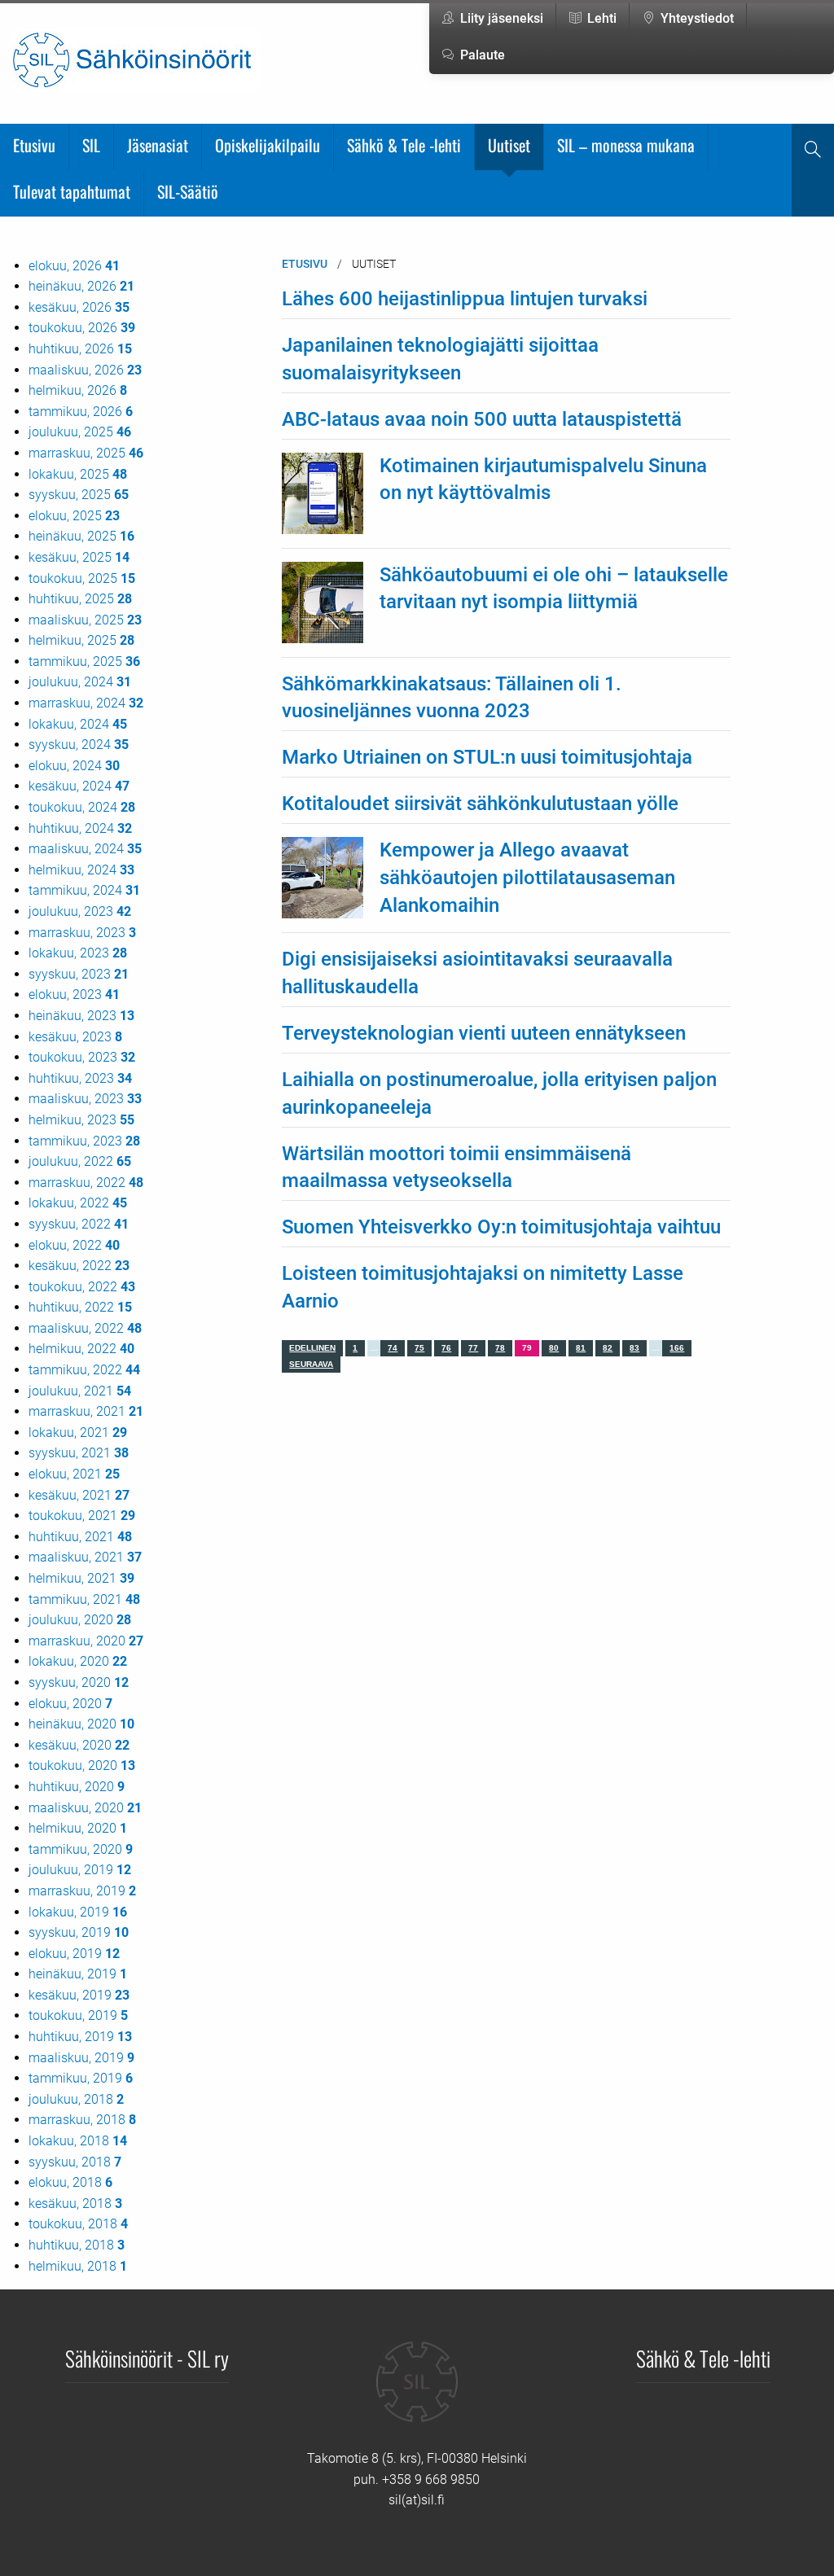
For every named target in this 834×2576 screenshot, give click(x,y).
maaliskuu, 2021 (85, 1557)
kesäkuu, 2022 (79, 1266)
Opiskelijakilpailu (268, 145)
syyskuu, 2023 (79, 974)
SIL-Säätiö (188, 191)
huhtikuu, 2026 (80, 349)
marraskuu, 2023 (82, 933)
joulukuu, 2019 (80, 1870)
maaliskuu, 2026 (85, 370)
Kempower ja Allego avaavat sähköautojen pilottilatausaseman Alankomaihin (527, 877)
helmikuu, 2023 (81, 1120)
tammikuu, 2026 (81, 412)
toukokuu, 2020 (82, 1766)
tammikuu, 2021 (84, 1599)
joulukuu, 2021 (80, 1391)
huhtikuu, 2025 (80, 599)
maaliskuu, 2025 (85, 620)
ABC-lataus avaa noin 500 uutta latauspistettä (482, 419)
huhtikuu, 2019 (80, 2037)
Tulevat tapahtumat (72, 191)
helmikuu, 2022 (81, 1349)
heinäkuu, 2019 (78, 1974)
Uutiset (509, 145)
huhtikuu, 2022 (80, 1307)
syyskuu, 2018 (75, 2162)
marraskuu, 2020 (86, 1641)
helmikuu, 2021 (81, 1578)
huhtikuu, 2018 (77, 2245)
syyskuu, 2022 (79, 1224)
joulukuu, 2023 (80, 911)
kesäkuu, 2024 (79, 786)
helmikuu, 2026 (78, 390)
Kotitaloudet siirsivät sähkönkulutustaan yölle (480, 804)
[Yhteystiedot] (417, 2394)
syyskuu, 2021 (79, 1453)
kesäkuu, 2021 (79, 1495)
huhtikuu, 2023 (80, 1078)
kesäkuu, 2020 (79, 1745)
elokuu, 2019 (74, 1954)
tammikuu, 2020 (81, 1849)
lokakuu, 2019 (78, 1912)
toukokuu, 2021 (82, 1516)
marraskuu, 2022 (86, 1183)
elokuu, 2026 (74, 266)
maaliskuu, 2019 (81, 2058)
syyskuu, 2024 (79, 745)
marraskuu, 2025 (86, 453)
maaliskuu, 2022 (85, 1328)
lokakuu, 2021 (78, 1433)
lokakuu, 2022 (78, 1203)
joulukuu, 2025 (80, 432)
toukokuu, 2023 (82, 1057)
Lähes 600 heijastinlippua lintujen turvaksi (465, 299)
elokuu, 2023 (74, 994)
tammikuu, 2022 (84, 1370)
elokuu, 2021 (74, 1474)
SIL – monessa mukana (626, 145)
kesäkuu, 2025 (79, 557)
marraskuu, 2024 (86, 703)
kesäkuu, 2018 (75, 2204)
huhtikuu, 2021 (80, 1537)
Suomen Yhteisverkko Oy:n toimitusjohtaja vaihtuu (501, 1227)
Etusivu (34, 145)
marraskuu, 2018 (82, 2120)
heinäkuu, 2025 (81, 536)
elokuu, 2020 (70, 1704)
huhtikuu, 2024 (80, 828)
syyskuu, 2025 (79, 495)
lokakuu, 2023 (78, 953)
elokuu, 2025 (74, 516)
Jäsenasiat (158, 145)
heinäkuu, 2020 (81, 1724)
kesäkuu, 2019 (79, 1995)
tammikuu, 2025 (84, 662)
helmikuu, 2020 (78, 1828)
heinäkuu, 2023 (81, 1016)
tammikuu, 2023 (84, 1141)
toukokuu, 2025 (82, 578)
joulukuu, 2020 (80, 1620)
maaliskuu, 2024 (85, 849)
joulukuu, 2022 (80, 1161)
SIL (91, 145)
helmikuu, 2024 (81, 870)
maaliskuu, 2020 (85, 1808)
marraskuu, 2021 (86, 1411)
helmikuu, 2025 (81, 640)
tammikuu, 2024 (84, 890)
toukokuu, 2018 (78, 2224)
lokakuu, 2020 (78, 1661)
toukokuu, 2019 (78, 2015)
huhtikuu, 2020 (77, 1787)
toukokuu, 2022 (82, 1287)
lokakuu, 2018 (78, 2141)
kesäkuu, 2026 (79, 307)
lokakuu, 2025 (78, 474)
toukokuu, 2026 (82, 328)
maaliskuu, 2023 (85, 1099)
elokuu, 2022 (74, 1245)
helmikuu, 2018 (78, 2266)
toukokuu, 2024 (82, 807)
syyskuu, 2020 (79, 1682)
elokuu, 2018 (70, 2182)
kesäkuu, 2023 (75, 1037)
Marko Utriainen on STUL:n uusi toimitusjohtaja (487, 757)
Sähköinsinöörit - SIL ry (147, 2358)
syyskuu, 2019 (79, 1932)
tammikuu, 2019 (81, 2078)
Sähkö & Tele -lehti (404, 145)
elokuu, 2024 (74, 766)
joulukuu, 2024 (80, 682)
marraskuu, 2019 (82, 1891)
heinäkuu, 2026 (81, 286)
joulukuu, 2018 (76, 2099)
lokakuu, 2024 (78, 724)
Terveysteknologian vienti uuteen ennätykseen (484, 1033)
